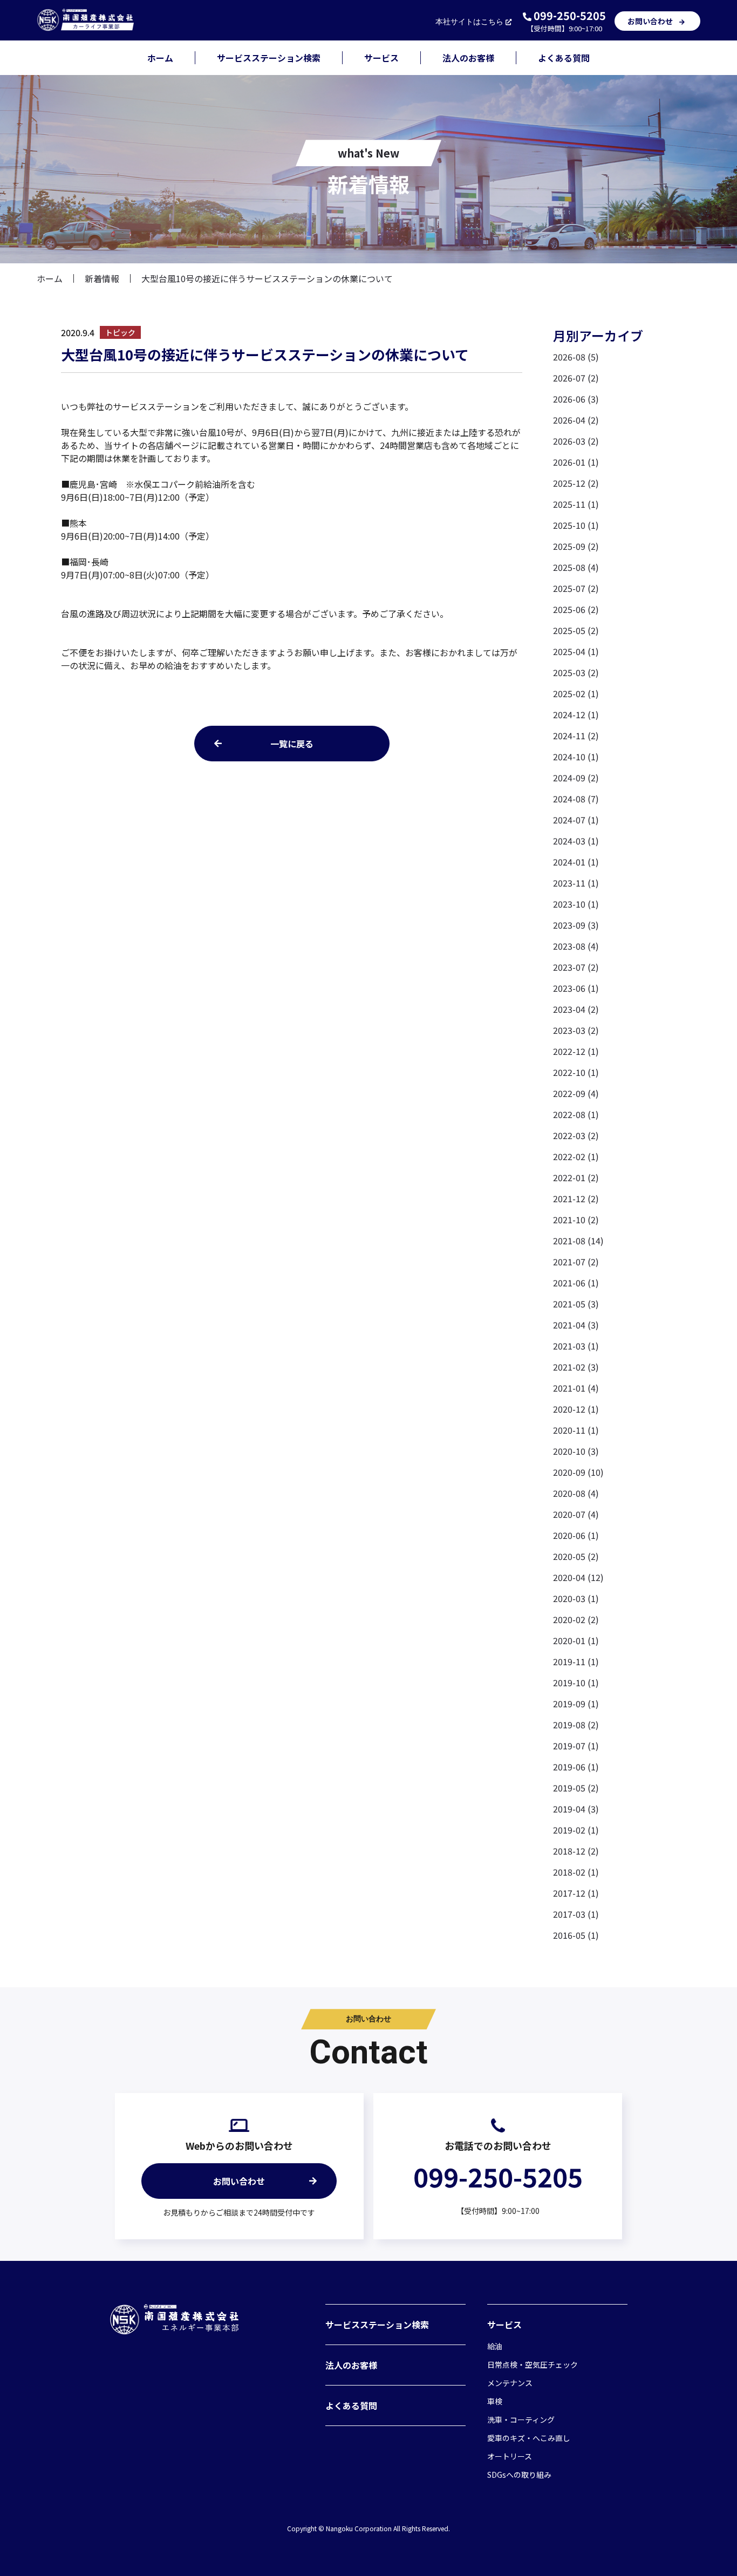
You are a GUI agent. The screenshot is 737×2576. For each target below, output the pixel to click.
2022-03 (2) (576, 1135)
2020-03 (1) (576, 1598)
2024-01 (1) (576, 862)
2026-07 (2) (576, 378)
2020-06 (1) (576, 1535)
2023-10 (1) (576, 904)
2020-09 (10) (578, 1472)
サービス (381, 58)
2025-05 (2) (576, 630)
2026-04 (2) (576, 420)
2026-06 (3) (576, 399)
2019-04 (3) (576, 1809)
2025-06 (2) (576, 609)
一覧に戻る (292, 744)
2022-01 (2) (576, 1177)
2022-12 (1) (576, 1051)
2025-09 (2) (576, 546)
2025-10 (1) (576, 525)
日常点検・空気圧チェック (533, 2364)
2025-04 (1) (576, 651)
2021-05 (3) (576, 1304)
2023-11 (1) (576, 883)
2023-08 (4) (576, 946)
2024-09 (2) (576, 778)
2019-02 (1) (576, 1830)
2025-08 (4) (576, 567)
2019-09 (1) (576, 1703)
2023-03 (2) (576, 1030)
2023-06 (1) (576, 988)
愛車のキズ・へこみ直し (529, 2438)
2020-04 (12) (578, 1577)
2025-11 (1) (576, 504)
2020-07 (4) (576, 1514)
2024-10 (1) (576, 757)
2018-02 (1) (576, 1872)
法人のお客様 (468, 58)
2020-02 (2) (576, 1619)
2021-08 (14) (578, 1241)
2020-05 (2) (576, 1556)
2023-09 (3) (576, 925)
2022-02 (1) (576, 1156)
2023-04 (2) (576, 1009)
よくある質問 (564, 58)
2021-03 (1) (576, 1346)
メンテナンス (510, 2383)
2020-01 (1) (576, 1640)
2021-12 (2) (576, 1198)
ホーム (160, 58)
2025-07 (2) (576, 588)
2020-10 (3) (576, 1451)
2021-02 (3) (576, 1367)
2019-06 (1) (576, 1767)
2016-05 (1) (576, 1935)
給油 (495, 2346)
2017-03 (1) (576, 1914)
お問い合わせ (650, 21)
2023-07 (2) (576, 967)
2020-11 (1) (576, 1430)
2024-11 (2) (576, 735)
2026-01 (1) (576, 462)
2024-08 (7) (576, 799)
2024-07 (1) (576, 820)
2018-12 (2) (576, 1851)
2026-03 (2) (576, 441)
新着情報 (102, 278)
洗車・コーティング (521, 2420)
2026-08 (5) (576, 357)
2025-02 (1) (576, 693)
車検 (495, 2401)
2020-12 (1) (576, 1409)
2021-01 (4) (576, 1388)
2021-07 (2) (576, 1262)
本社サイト (469, 22)
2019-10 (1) (576, 1682)
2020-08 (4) (576, 1493)
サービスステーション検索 (269, 58)
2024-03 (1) (576, 841)
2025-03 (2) (576, 672)
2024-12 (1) (576, 714)
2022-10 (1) (576, 1072)
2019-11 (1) (576, 1661)
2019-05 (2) (576, 1788)
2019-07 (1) (576, 1746)
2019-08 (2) (576, 1725)
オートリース (510, 2456)
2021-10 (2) (576, 1219)
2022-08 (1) (576, 1114)
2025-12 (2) (576, 483)
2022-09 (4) (576, 1093)
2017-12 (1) (576, 1893)
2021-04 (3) (576, 1325)
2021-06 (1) (576, 1283)
